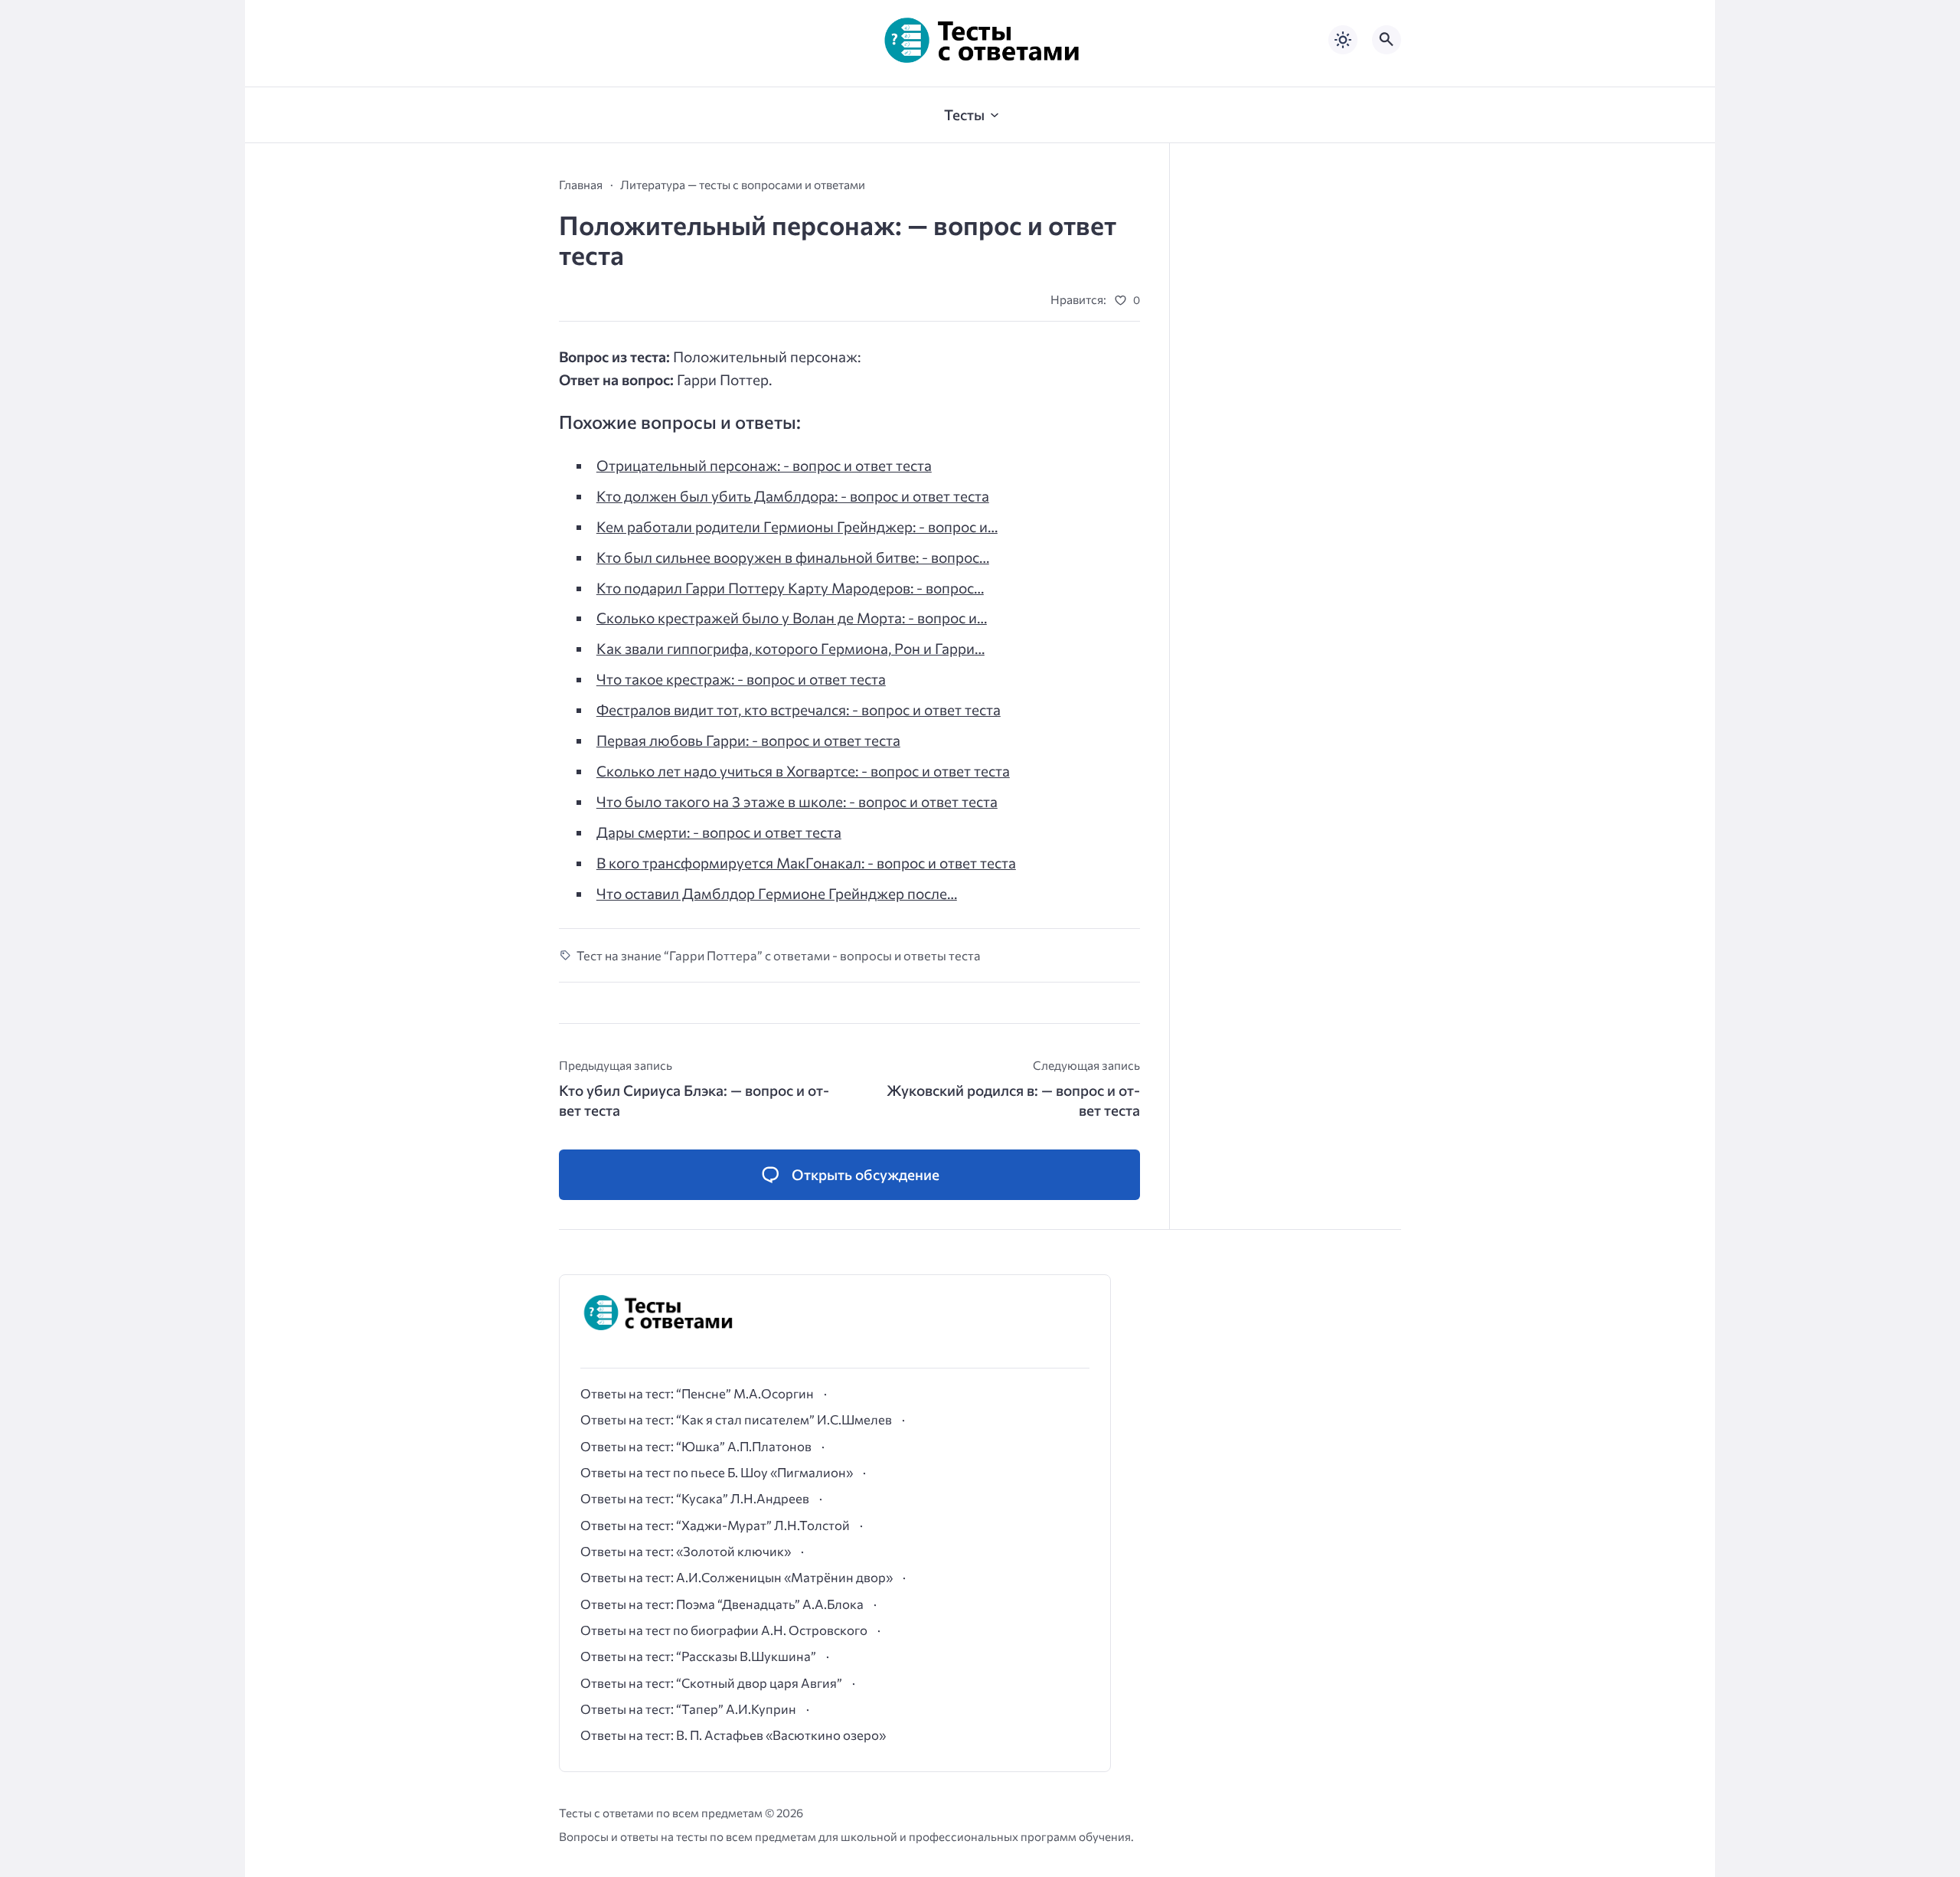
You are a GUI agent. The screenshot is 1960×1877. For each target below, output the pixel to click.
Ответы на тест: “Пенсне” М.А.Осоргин (697, 1393)
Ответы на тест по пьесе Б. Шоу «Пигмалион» (717, 1472)
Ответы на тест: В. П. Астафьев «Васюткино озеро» (733, 1735)
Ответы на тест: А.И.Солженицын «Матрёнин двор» (737, 1577)
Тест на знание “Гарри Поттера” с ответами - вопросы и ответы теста (779, 955)
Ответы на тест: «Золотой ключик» (686, 1551)
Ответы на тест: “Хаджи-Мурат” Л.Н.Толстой (715, 1525)
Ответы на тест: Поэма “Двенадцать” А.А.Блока (722, 1604)
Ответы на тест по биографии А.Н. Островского (724, 1630)
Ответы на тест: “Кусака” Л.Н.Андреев (695, 1498)
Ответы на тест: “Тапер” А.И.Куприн (688, 1709)
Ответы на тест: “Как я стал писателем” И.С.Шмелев (736, 1419)
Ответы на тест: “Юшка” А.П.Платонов (696, 1446)
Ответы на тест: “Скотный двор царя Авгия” (711, 1682)
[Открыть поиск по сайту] (1387, 40)
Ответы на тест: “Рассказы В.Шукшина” (698, 1656)
